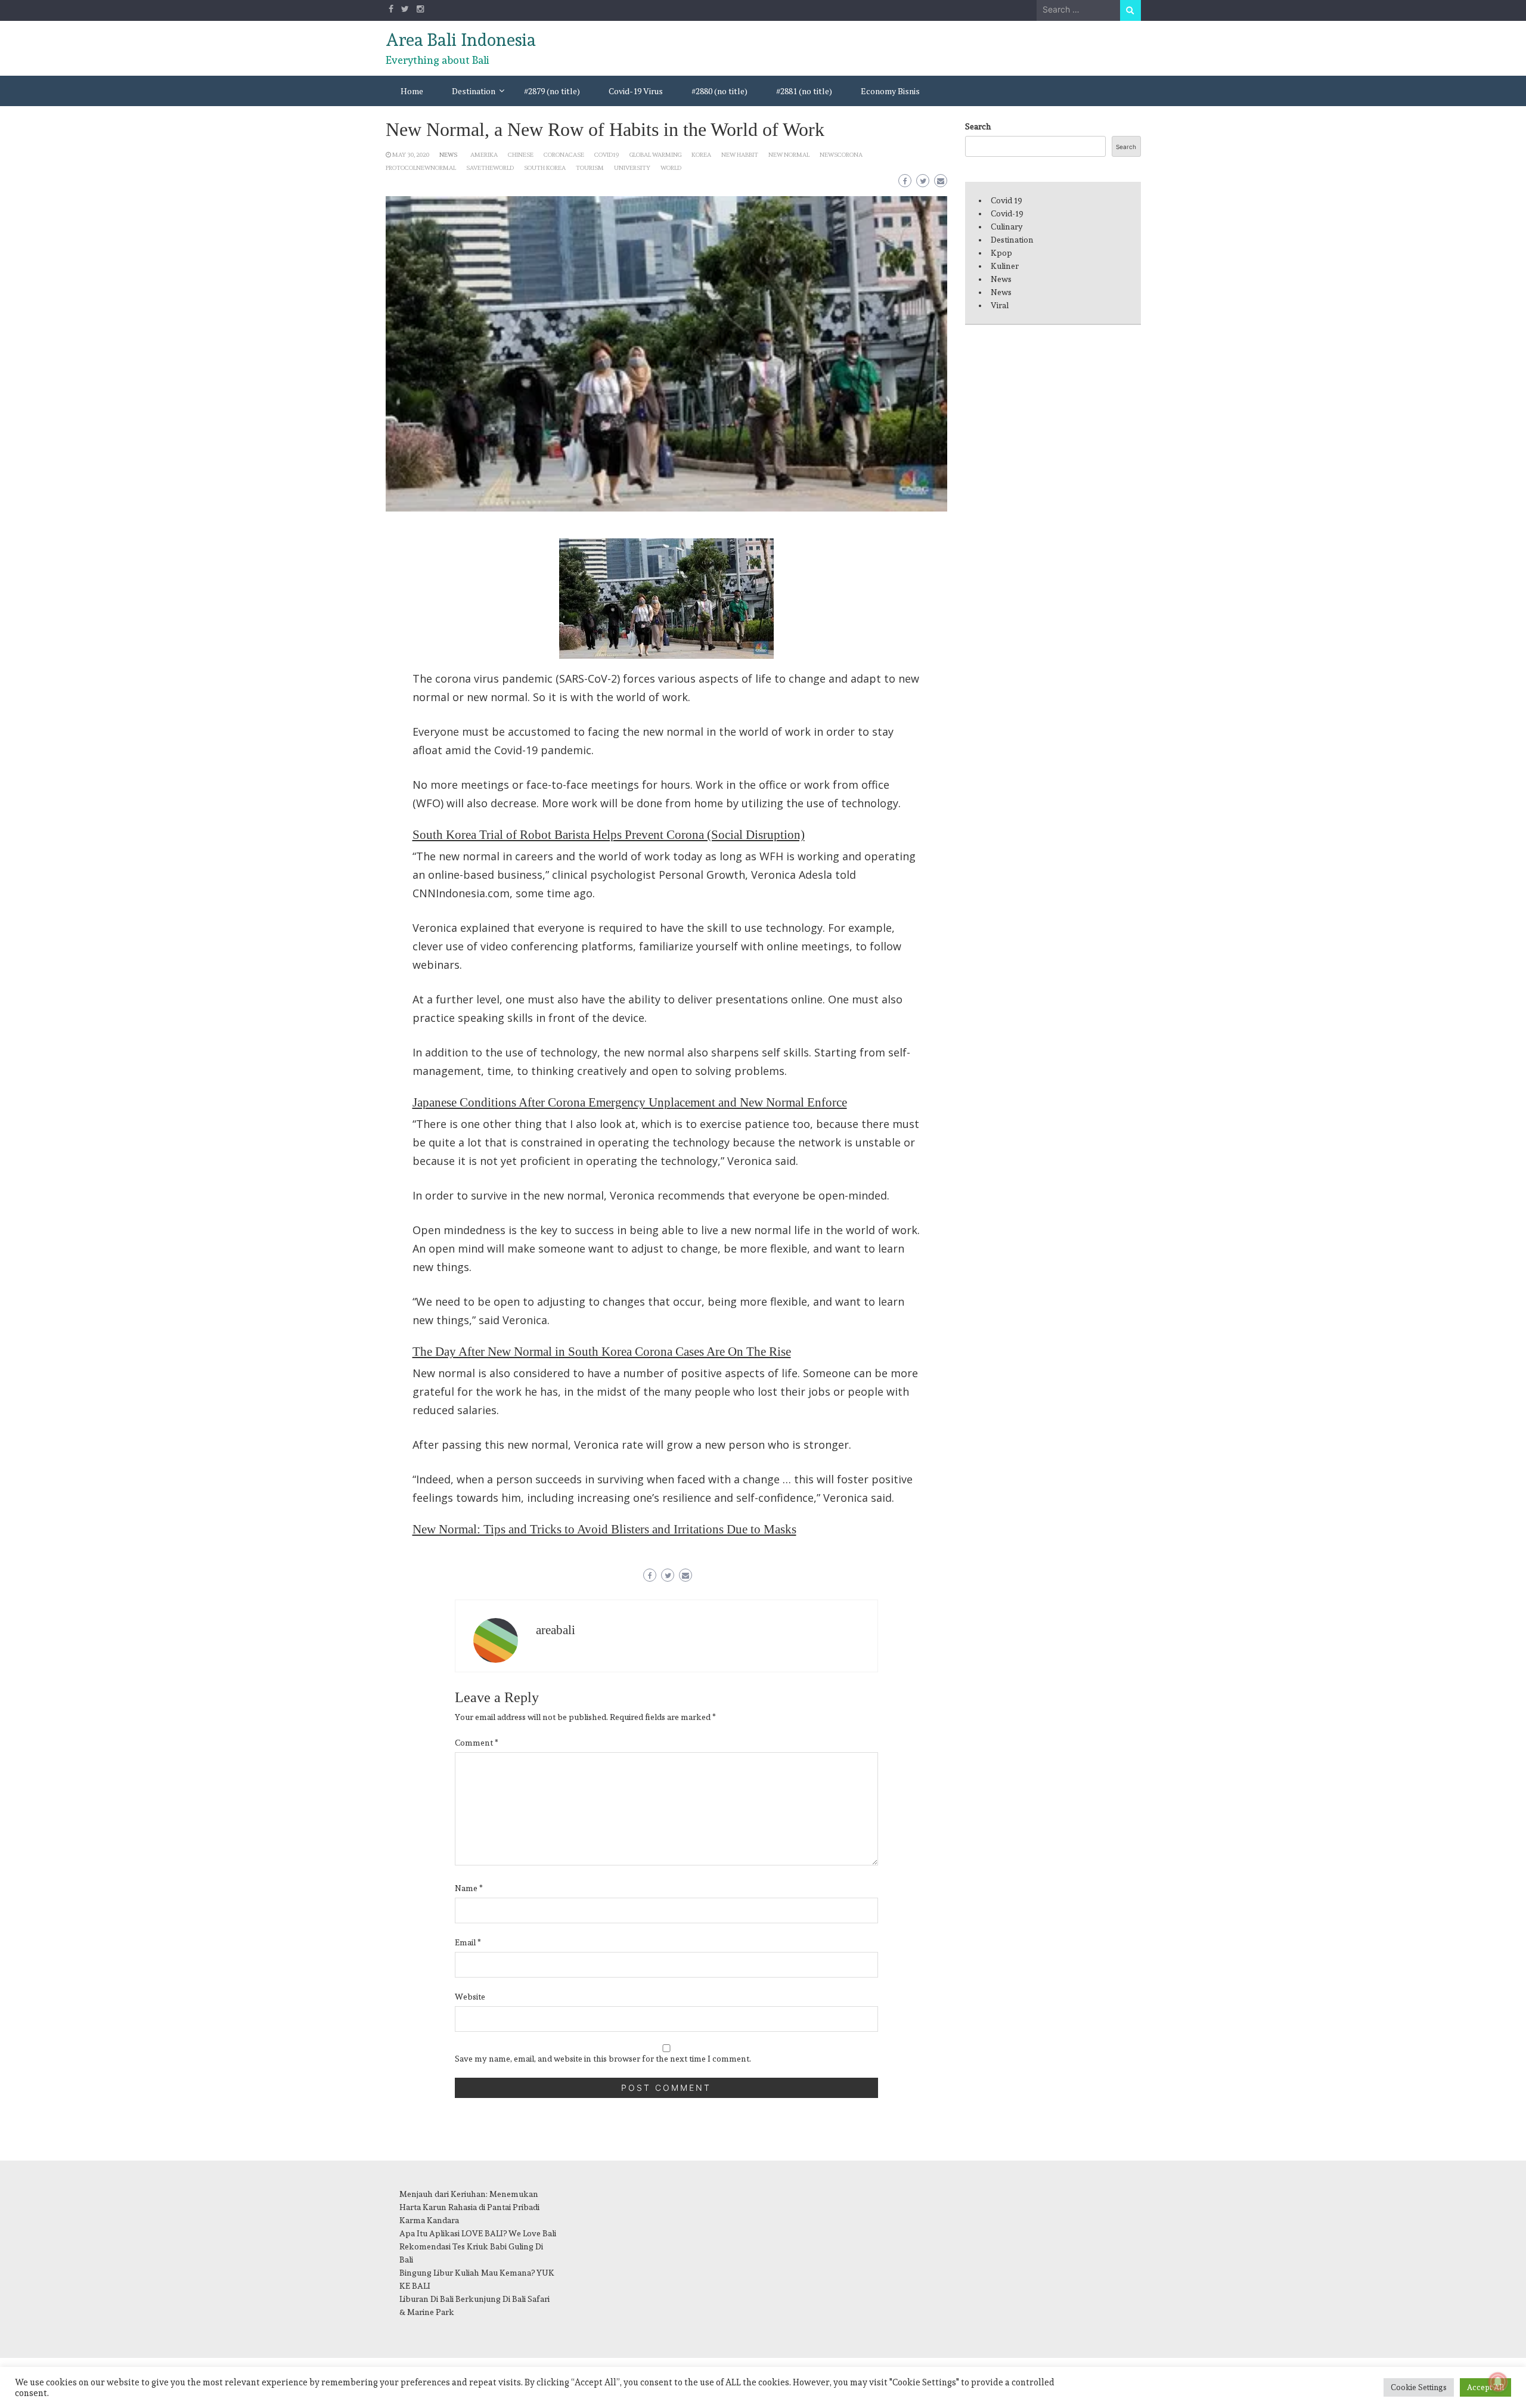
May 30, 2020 (411, 154)
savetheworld (490, 168)
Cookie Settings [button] (1419, 2387)
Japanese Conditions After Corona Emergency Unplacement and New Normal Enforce (630, 1102)
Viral (1000, 305)
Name (469, 1888)
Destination (474, 91)
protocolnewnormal (421, 168)
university (632, 168)
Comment (477, 1743)
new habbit (740, 154)
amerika (484, 154)
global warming (655, 154)
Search (978, 126)
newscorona (841, 154)
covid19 (607, 154)
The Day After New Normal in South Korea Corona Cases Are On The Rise (602, 1352)
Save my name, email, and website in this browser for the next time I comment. (603, 2059)
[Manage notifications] (1498, 2382)
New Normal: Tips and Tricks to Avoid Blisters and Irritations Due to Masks (604, 1529)
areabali (556, 1630)
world (671, 168)
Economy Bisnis (890, 91)
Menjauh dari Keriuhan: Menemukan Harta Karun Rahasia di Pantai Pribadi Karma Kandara (469, 2207)
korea (701, 154)
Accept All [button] (1485, 2387)
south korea (545, 168)
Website (470, 1997)
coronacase (564, 154)
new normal (789, 154)
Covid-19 (1007, 213)
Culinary (1007, 227)
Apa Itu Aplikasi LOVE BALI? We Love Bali (478, 2233)
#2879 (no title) (552, 91)
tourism (590, 168)
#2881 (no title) (804, 91)
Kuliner (1005, 266)
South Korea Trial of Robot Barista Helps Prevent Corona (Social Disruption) (609, 835)
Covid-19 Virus (636, 91)
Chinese (521, 154)
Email (468, 1942)
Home (412, 91)
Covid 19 (1007, 200)
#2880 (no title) (719, 91)
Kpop (1001, 253)
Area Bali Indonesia (461, 40)
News (448, 154)
